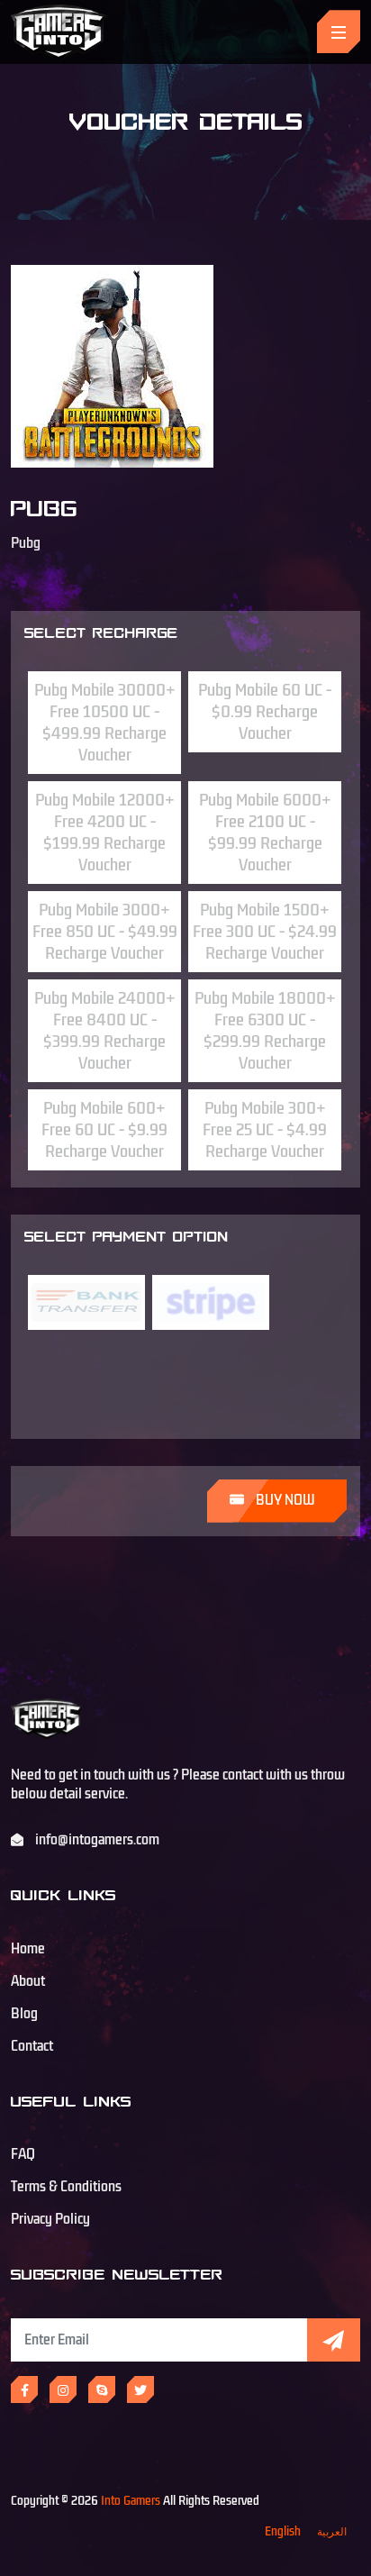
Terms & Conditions (66, 2187)
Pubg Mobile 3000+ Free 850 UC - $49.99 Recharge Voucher (105, 932)
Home (28, 1949)
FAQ (23, 2154)
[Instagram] (63, 2389)
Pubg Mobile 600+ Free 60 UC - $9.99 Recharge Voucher (104, 1130)
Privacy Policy (50, 2219)
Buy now (284, 1500)
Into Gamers (131, 2501)
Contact (32, 2046)
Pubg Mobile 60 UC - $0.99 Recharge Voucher (265, 712)
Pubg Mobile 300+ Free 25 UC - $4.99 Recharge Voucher (265, 1130)
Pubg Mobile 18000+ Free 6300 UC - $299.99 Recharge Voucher (265, 1031)
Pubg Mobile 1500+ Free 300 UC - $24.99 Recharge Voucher (265, 932)
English (283, 2531)
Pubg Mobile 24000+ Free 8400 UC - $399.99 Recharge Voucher (105, 1031)
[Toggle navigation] (339, 32)
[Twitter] (140, 2389)
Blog (24, 2014)
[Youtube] (102, 2389)
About (28, 1981)
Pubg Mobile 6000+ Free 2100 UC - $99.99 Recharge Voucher (265, 833)
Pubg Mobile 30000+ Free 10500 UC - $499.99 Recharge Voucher (105, 723)
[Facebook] (24, 2389)
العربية (332, 2531)
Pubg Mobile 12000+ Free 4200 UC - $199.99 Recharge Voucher (105, 833)
